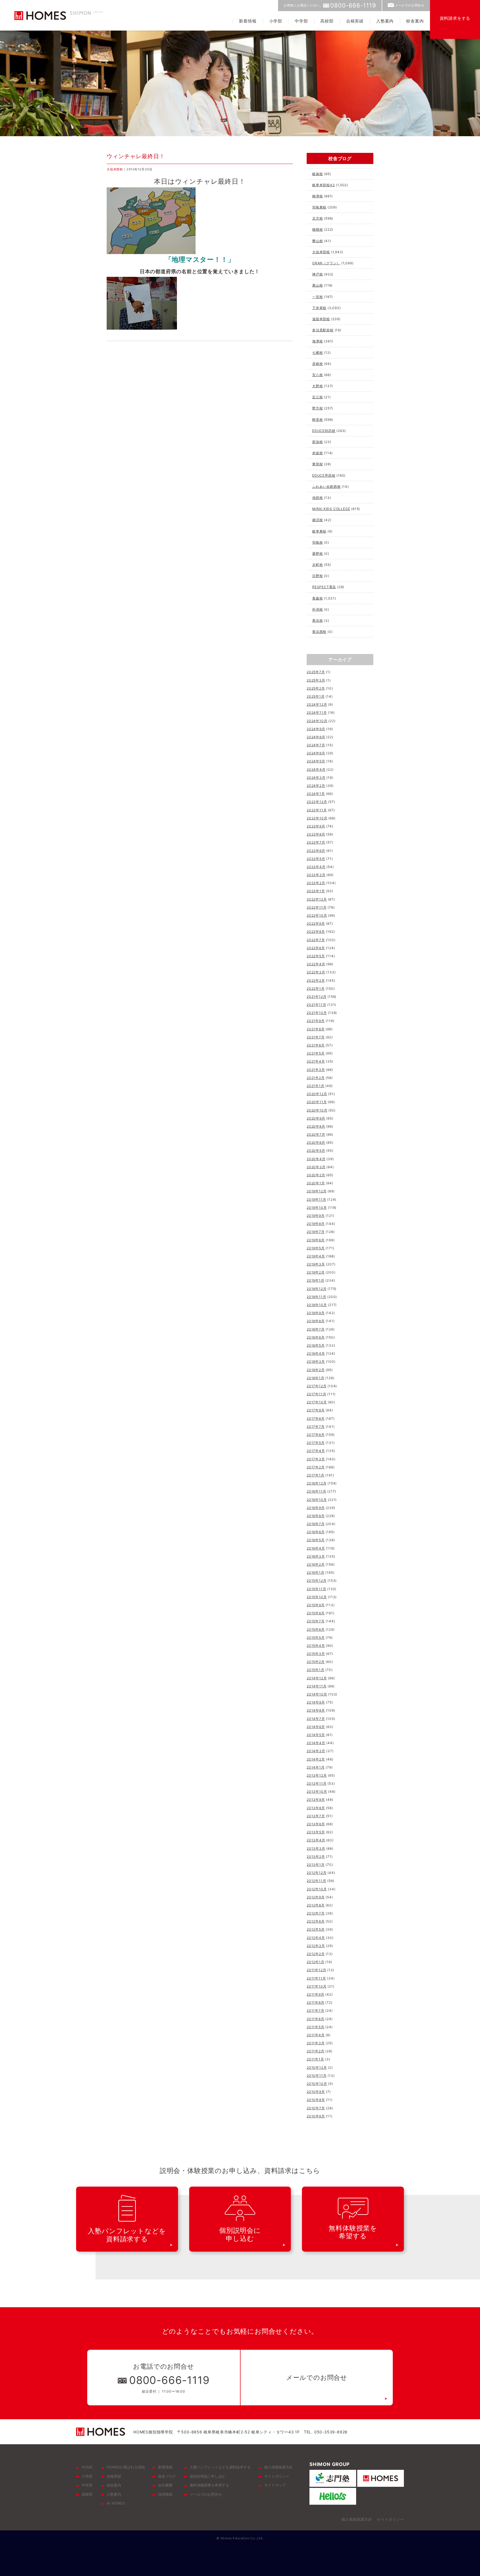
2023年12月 (317, 802)
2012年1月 (316, 1962)
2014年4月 (316, 1743)
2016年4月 (316, 1548)
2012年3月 (316, 1946)
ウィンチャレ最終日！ (136, 156)
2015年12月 (317, 1581)
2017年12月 (317, 1386)
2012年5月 (316, 1929)
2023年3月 (316, 875)
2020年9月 (316, 1118)
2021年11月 (316, 1005)
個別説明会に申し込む (208, 2476)
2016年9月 (316, 1508)
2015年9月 (316, 1605)
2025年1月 (316, 696)
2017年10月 (317, 1402)
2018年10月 (317, 1305)
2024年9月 (316, 729)
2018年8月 (316, 1321)
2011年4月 (316, 2035)
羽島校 (317, 542)
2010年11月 (317, 2076)
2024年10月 (317, 721)
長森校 (317, 598)
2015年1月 (316, 1670)
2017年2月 (316, 1467)
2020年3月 (316, 1167)
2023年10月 (317, 818)
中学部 (301, 21)
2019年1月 (316, 1280)
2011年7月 (316, 2011)
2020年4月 (316, 1159)
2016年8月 (316, 1516)
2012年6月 (316, 1921)
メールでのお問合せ (410, 5)
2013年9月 (316, 1800)
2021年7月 (316, 1037)
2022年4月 (316, 964)
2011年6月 (316, 2019)
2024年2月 (316, 786)
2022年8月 (316, 932)
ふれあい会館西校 (326, 487)
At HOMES (116, 2503)
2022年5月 (316, 956)
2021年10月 (317, 1013)
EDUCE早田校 (324, 475)
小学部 (276, 21)
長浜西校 (319, 632)
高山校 (317, 285)
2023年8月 (316, 834)
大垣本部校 (115, 169)
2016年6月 (316, 1532)
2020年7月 (316, 1134)
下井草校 (319, 308)
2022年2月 (316, 980)
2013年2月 (316, 1857)
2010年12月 (317, 2067)
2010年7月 (316, 2108)
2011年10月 (317, 1986)
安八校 (317, 375)
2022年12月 (317, 899)
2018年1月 (316, 1378)
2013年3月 (316, 1848)
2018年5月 (316, 1345)
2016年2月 (316, 1564)
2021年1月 (316, 1086)
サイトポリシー (277, 2476)
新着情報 (248, 21)
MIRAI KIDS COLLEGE (331, 509)
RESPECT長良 (324, 587)
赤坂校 (317, 453)
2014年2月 (316, 1759)
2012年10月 (317, 1889)
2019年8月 (316, 1224)
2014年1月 (316, 1767)
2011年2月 (316, 2051)
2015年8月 (316, 1613)
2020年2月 (316, 1175)
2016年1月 (316, 1572)
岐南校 (317, 174)
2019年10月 (317, 1208)
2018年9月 (316, 1313)
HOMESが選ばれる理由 (126, 2467)
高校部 (327, 21)
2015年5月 (316, 1638)
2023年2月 (316, 883)
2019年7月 (316, 1232)
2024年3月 (316, 778)
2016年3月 (316, 1556)
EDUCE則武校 (324, 431)
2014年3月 (316, 1751)
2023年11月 (317, 810)
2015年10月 (317, 1597)
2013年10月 (317, 1791)
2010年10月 (317, 2084)
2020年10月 (317, 1110)
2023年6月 (316, 851)
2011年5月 (316, 2027)
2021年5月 (316, 1053)
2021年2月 (316, 1078)
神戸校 (317, 274)
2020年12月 (317, 1094)
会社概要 (165, 2485)
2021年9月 (316, 1021)
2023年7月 (316, 842)
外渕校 (317, 609)
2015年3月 (316, 1654)
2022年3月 (316, 972)
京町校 (317, 565)
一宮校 (317, 297)
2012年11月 (316, 1881)
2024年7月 (316, 745)
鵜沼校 (317, 520)
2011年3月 (316, 2043)
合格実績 (355, 21)
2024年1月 (316, 794)
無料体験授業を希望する (209, 2485)
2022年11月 (317, 907)
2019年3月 (316, 1264)
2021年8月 (316, 1029)
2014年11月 (317, 1686)
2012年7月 (316, 1913)
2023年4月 (316, 867)
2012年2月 (316, 1954)
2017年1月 (316, 1475)
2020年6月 (316, 1142)
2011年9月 (316, 1994)
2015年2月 (316, 1662)
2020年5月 (316, 1151)
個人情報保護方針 (278, 2467)
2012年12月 (317, 1873)
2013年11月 (317, 1783)
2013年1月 (316, 1865)
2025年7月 (316, 672)
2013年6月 (316, 1824)
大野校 (317, 386)
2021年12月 (317, 997)
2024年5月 (316, 761)
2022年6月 (316, 948)
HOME (87, 2467)
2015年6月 (316, 1629)
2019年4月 (316, 1256)
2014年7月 (316, 1719)
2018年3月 (316, 1362)
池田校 (317, 498)
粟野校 (317, 554)
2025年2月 (316, 688)
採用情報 (165, 2494)
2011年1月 (315, 2059)
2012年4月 (316, 1938)
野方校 (317, 408)
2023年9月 (316, 826)
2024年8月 (316, 737)
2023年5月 (316, 859)
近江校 (317, 397)
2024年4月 (316, 769)
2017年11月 (316, 1394)
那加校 (317, 442)
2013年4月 (316, 1840)
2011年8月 (316, 2002)
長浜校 (317, 621)
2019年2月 (316, 1272)
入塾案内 (385, 21)
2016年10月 (317, 1500)
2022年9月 (316, 923)
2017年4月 (316, 1451)
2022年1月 (316, 989)
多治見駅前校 (323, 330)
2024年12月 (317, 704)
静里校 (317, 420)
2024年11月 (317, 713)
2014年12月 (317, 1678)
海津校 (317, 341)
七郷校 (317, 353)
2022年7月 (316, 940)
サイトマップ (275, 2485)
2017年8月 (316, 1418)
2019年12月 (317, 1191)
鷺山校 (317, 241)
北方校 (317, 218)
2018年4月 (316, 1353)
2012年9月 (316, 1897)
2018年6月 (316, 1337)
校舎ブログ (167, 2476)
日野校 (317, 576)
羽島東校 (319, 207)
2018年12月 (317, 1289)
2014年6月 (316, 1727)
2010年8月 (316, 2100)
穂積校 (317, 229)
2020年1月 (316, 1183)
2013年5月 (316, 1832)
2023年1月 (316, 891)
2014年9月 (316, 1702)
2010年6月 (316, 2116)
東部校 (317, 464)
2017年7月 (316, 1427)
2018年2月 (316, 1370)
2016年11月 (316, 1491)
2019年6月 (316, 1240)
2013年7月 (316, 1816)
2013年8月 (316, 1808)
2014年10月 (317, 1694)
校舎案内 (415, 21)
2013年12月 (317, 1775)
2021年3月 (316, 1070)
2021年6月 (316, 1045)
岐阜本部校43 (324, 185)
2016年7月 (316, 1524)
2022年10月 (317, 915)
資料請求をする (455, 18)
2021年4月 (316, 1061)
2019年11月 (316, 1199)
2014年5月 (316, 1735)
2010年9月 (316, 2092)
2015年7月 (316, 1621)
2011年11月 (316, 1978)
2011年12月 (316, 1970)
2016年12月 (317, 1483)
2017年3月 (316, 1459)
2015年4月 (316, 1646)
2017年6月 (316, 1435)
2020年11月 (317, 1102)
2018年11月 (316, 1297)
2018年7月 (316, 1329)
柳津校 (317, 196)
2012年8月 (316, 1905)
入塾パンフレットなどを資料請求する (220, 2467)
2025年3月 (316, 680)
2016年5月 (316, 1540)
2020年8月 (316, 1126)
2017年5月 (316, 1443)
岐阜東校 (319, 531)
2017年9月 (316, 1410)
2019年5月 (316, 1248)
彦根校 (317, 364)
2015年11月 (316, 1589)
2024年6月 (316, 753)
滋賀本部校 (321, 319)
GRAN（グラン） (326, 263)
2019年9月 (316, 1216)
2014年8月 (316, 1710)
